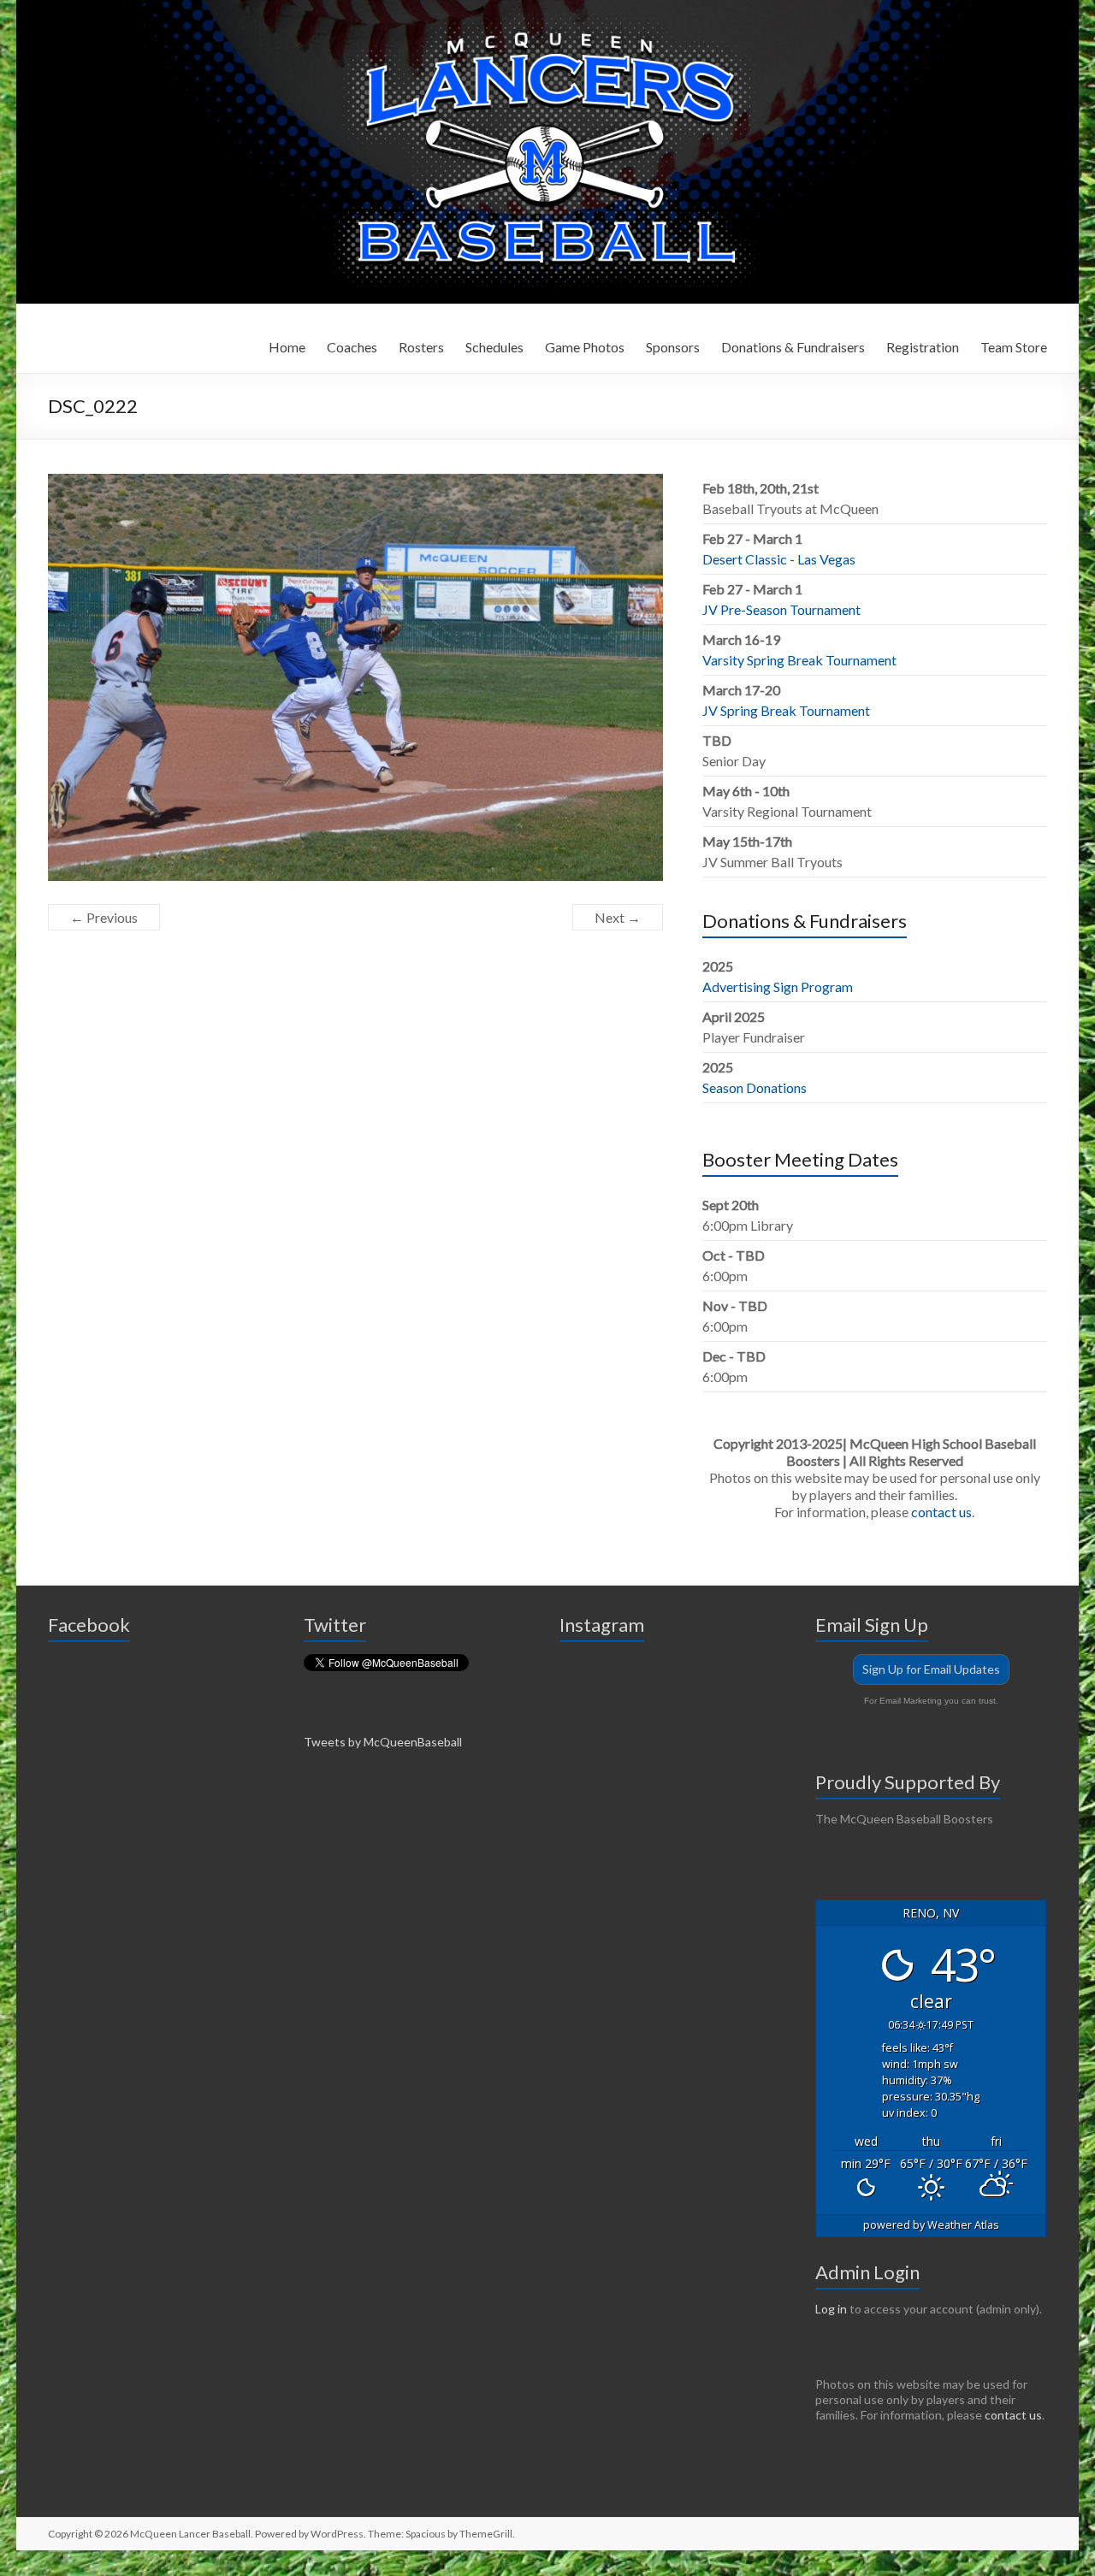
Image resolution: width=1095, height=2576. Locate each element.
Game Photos (585, 347)
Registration (923, 347)
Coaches (352, 347)
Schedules (494, 347)
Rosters (421, 347)
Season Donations (755, 1087)
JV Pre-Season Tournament (781, 609)
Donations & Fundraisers (793, 347)
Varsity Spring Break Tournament (799, 660)
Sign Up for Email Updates (931, 1669)
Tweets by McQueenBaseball (383, 1742)
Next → (618, 917)
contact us (941, 1512)
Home (287, 347)
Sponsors (673, 347)
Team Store (1014, 347)
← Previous (104, 917)
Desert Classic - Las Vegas (779, 559)
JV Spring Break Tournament (786, 710)
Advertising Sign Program (778, 987)
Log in (831, 2309)
